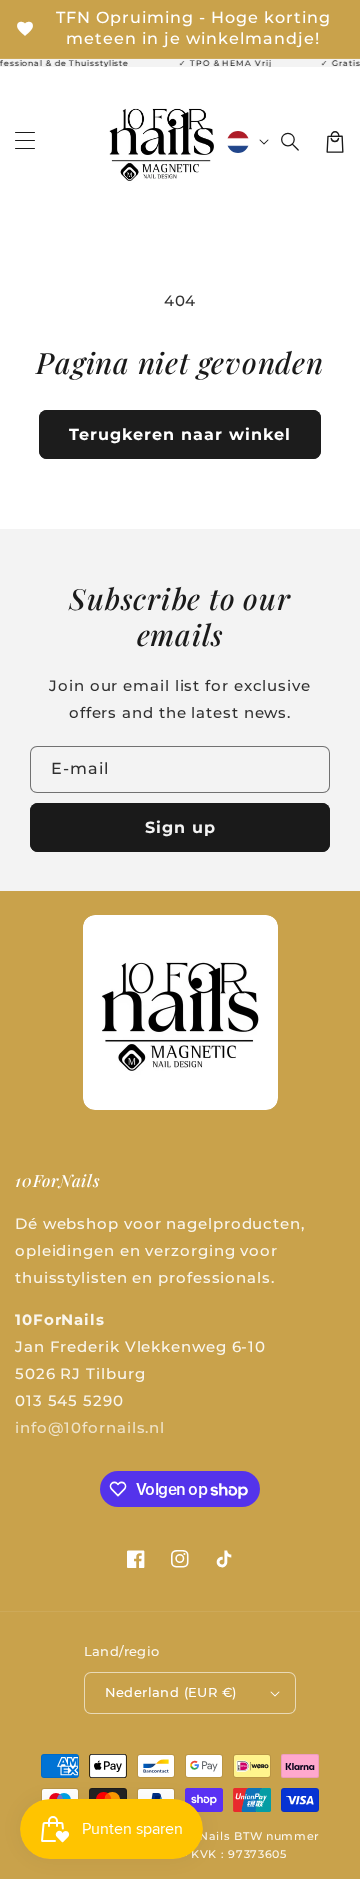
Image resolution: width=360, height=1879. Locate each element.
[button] (291, 142)
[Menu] (25, 142)
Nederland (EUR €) (171, 1692)
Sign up (180, 827)
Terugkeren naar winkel (180, 434)
